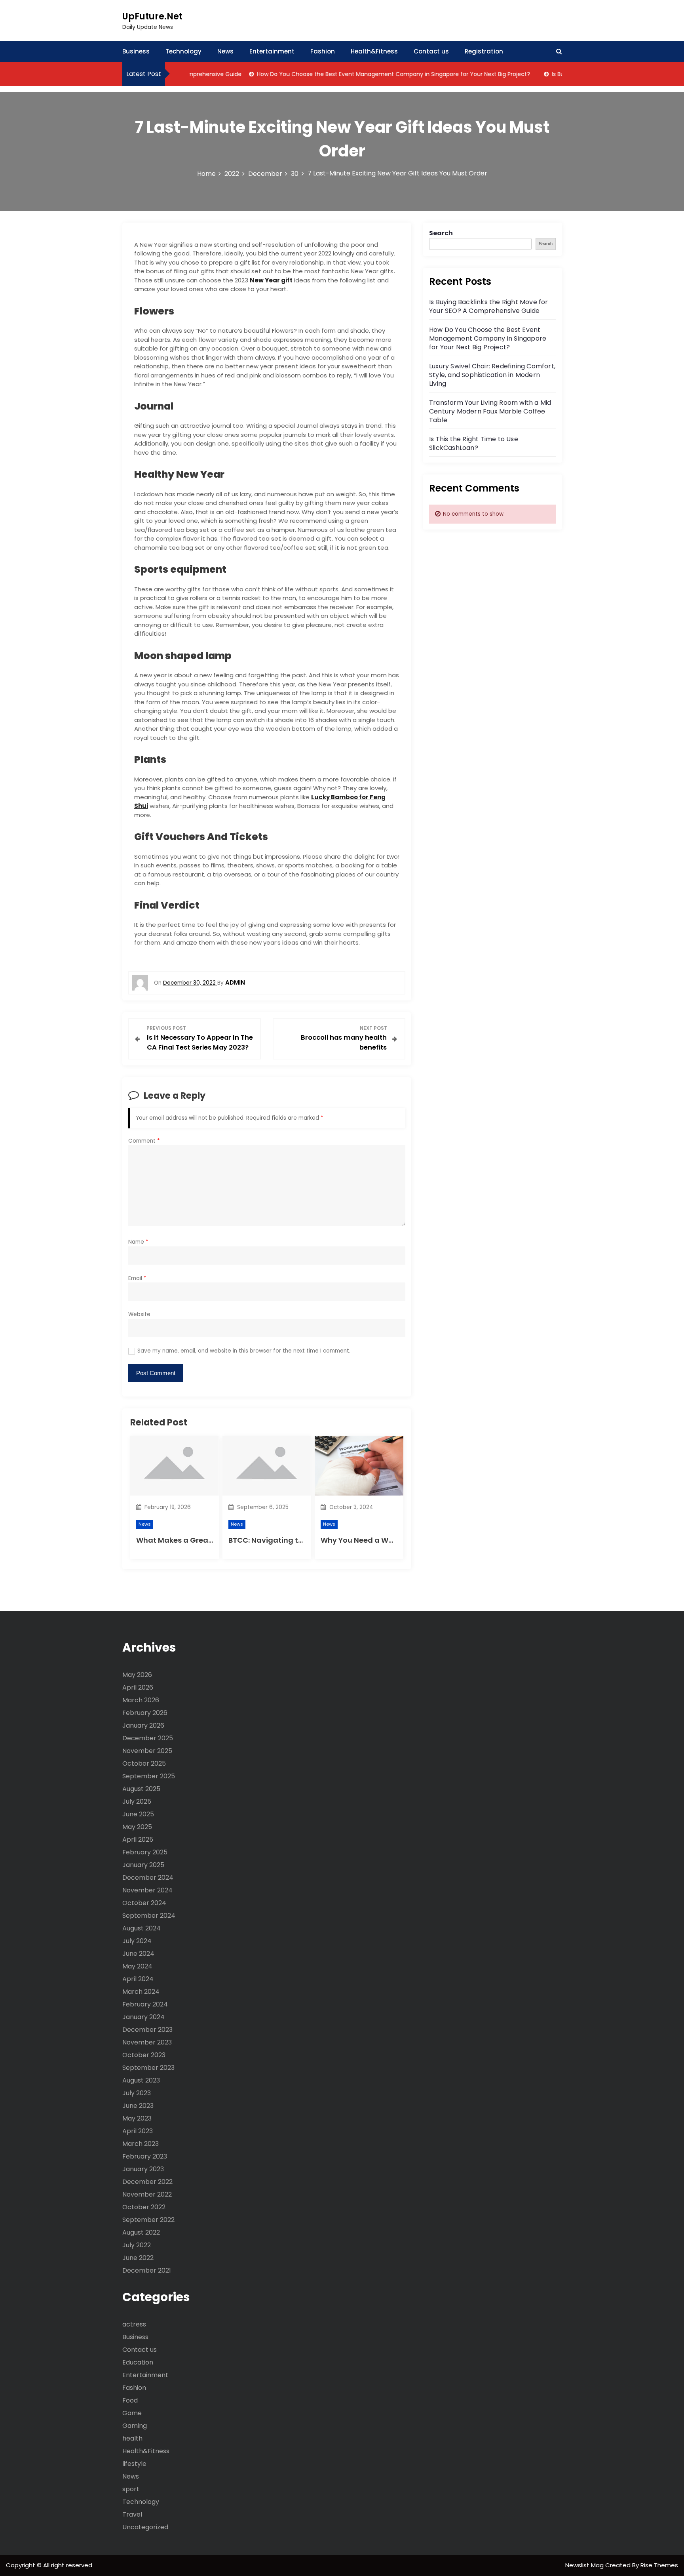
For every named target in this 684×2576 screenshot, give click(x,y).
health (132, 2438)
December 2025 (148, 1738)
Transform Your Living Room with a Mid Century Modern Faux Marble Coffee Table (490, 411)
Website (139, 1314)
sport (131, 2489)
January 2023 (143, 2169)
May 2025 (137, 1827)
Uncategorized (145, 2527)
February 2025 (145, 1852)
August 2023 (141, 2080)
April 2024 (138, 1979)
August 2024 (142, 1928)
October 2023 (144, 2055)
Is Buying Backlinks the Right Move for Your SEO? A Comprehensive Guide (489, 306)
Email (137, 1278)
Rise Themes (659, 2565)
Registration (484, 51)
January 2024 (143, 2017)
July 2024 (137, 1941)
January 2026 (143, 1725)
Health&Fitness (374, 51)
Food (130, 2400)
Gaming (135, 2426)
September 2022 (148, 2220)
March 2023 (141, 2144)
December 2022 (147, 2182)
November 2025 (147, 1751)
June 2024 (138, 1954)
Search (441, 233)
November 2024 (147, 1890)
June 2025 (138, 1814)
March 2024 (141, 1992)
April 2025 (138, 1840)
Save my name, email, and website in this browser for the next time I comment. (244, 1351)
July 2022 (137, 2245)
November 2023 (147, 2042)
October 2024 (144, 1903)
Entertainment (272, 51)
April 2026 (138, 1687)
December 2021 (147, 2270)
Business (136, 51)
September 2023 (148, 2068)
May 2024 (137, 1966)
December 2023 (147, 2030)
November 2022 (147, 2194)
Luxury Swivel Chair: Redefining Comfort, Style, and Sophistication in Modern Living (492, 375)
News (225, 51)
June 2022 (138, 2258)
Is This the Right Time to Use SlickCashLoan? (474, 443)
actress (134, 2324)
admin (235, 982)
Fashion (323, 51)
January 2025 (143, 1865)
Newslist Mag (585, 2565)
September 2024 (149, 1916)
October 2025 (144, 1763)
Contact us (431, 51)
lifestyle (134, 2464)
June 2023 (138, 2106)
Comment (144, 1141)
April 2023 (138, 2131)
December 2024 (148, 1878)
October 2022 (144, 2207)
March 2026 (141, 1700)
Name (138, 1242)
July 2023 (137, 2093)
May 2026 (137, 1675)
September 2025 (149, 1776)
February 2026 (145, 1713)
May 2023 (137, 2118)
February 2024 (145, 2004)
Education (138, 2362)
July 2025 (137, 1801)
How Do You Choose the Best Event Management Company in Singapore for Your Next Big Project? (365, 74)
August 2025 (141, 1789)
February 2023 (145, 2156)
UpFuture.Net (152, 16)
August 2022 (141, 2232)
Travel (132, 2514)
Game (132, 2413)
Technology (183, 51)
